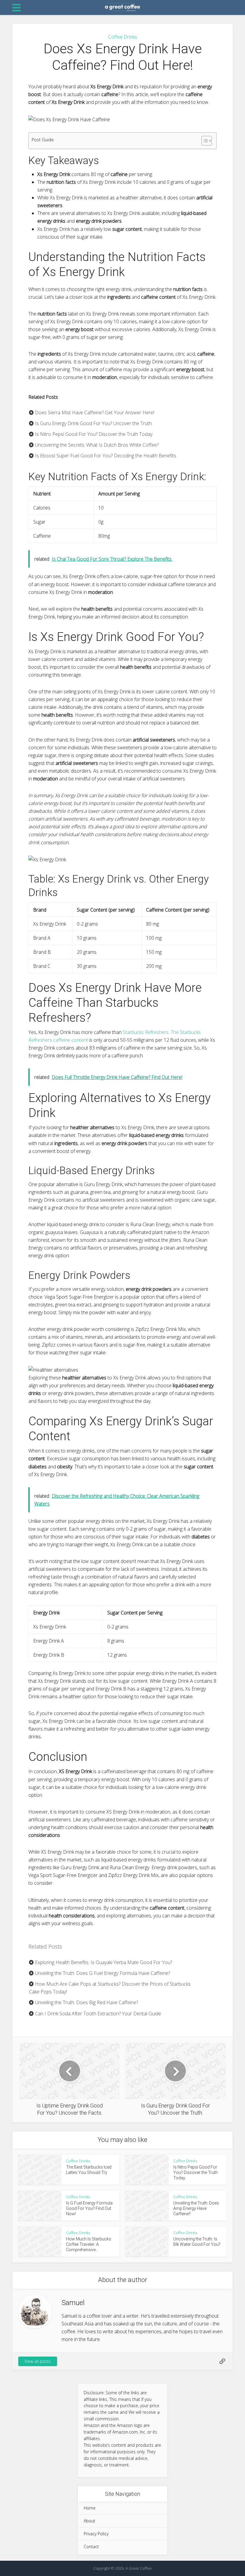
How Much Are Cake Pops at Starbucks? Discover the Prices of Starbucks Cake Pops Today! (110, 1988)
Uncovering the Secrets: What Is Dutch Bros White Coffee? (96, 445)
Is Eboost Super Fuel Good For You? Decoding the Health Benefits (105, 456)
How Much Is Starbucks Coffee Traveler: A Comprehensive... (89, 2244)
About (89, 2521)
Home (90, 2508)
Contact (91, 2547)
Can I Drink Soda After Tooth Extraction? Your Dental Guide (97, 2014)
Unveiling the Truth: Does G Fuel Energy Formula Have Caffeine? (102, 1973)
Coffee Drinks (123, 37)
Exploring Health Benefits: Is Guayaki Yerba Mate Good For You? (103, 1962)
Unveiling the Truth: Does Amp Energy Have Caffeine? (196, 2208)
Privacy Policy (96, 2534)
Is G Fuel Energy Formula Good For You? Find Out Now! (89, 2208)
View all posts (38, 2361)
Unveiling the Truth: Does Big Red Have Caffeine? (86, 2002)
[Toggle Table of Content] (204, 141)
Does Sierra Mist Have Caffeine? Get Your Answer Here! (94, 413)
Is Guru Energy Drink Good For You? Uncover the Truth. (93, 423)
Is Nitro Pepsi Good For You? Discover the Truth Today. (94, 434)
